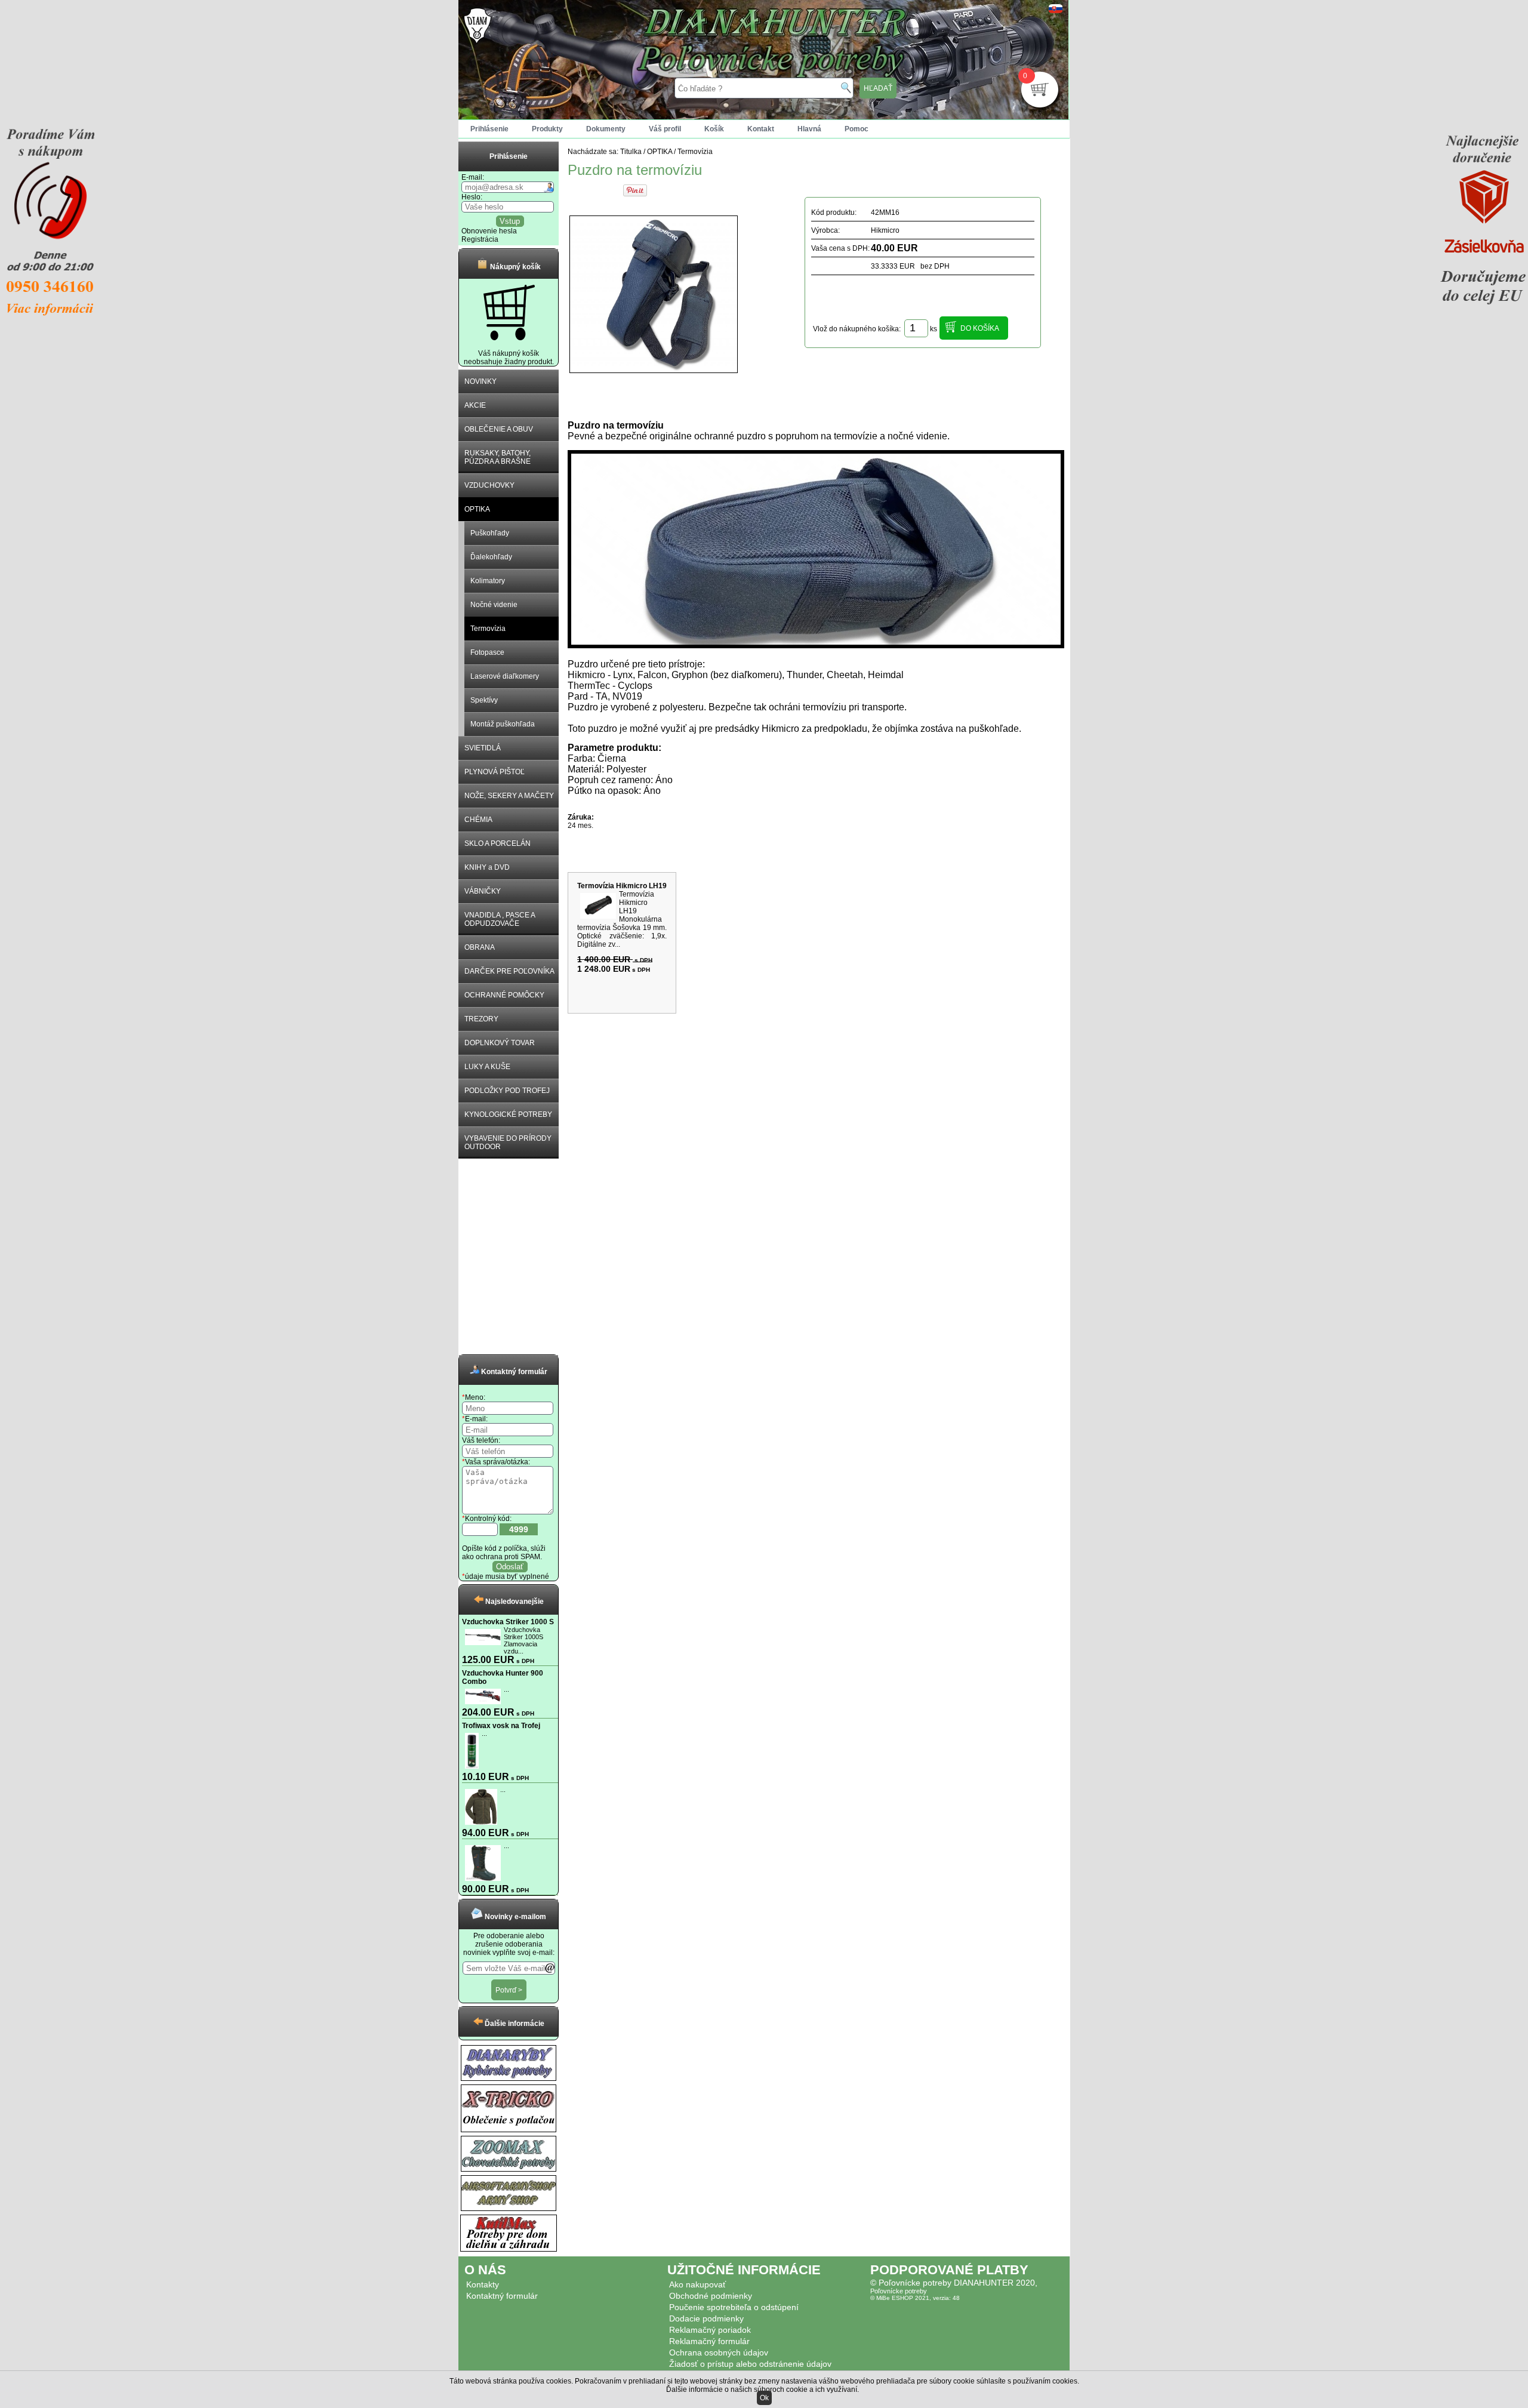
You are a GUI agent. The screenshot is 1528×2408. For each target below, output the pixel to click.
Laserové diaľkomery (505, 676)
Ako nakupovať (697, 2284)
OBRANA (480, 947)
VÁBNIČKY (483, 891)
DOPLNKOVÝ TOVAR (500, 1043)
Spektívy (484, 700)
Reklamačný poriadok (710, 2330)
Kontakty (483, 2284)
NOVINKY (480, 381)
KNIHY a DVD (487, 867)
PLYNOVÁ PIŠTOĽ (495, 772)
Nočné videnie (494, 605)
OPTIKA (477, 509)
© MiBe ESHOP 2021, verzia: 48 (915, 2298)
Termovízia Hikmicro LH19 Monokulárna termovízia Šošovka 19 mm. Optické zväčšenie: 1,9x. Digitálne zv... (622, 919)
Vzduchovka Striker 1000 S (508, 1622)
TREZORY (481, 1019)
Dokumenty (606, 129)
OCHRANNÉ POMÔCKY (504, 995)
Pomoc (857, 129)
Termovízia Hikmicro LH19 (622, 886)
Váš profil (665, 129)
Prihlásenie (489, 129)
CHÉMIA (478, 820)
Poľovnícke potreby (899, 2291)
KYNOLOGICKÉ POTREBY (508, 1114)
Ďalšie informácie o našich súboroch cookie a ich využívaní (762, 2389)
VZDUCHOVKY (489, 485)
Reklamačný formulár (709, 2341)
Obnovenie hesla (489, 231)
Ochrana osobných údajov (719, 2352)
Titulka (631, 152)
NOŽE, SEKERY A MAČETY (509, 796)
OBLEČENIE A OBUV (499, 429)
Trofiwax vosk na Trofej (501, 1726)
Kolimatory (488, 581)
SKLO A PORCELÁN (497, 843)
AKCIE (475, 405)
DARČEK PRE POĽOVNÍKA (509, 971)
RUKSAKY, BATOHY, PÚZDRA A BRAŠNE (497, 457)
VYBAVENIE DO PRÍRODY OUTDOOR (508, 1143)
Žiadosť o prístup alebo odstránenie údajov (750, 2364)
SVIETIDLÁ (483, 748)
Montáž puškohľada (503, 724)
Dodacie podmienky (706, 2318)
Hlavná (809, 129)
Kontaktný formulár (502, 2296)
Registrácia (480, 239)
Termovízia (488, 629)
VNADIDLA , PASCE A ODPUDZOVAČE (500, 919)
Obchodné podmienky (711, 2296)
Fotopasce (487, 652)
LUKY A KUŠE (487, 1067)
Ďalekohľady (491, 557)
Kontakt (761, 129)
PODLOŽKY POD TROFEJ (507, 1091)
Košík (714, 129)
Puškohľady (490, 533)
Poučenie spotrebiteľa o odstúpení (734, 2307)
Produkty (547, 129)
